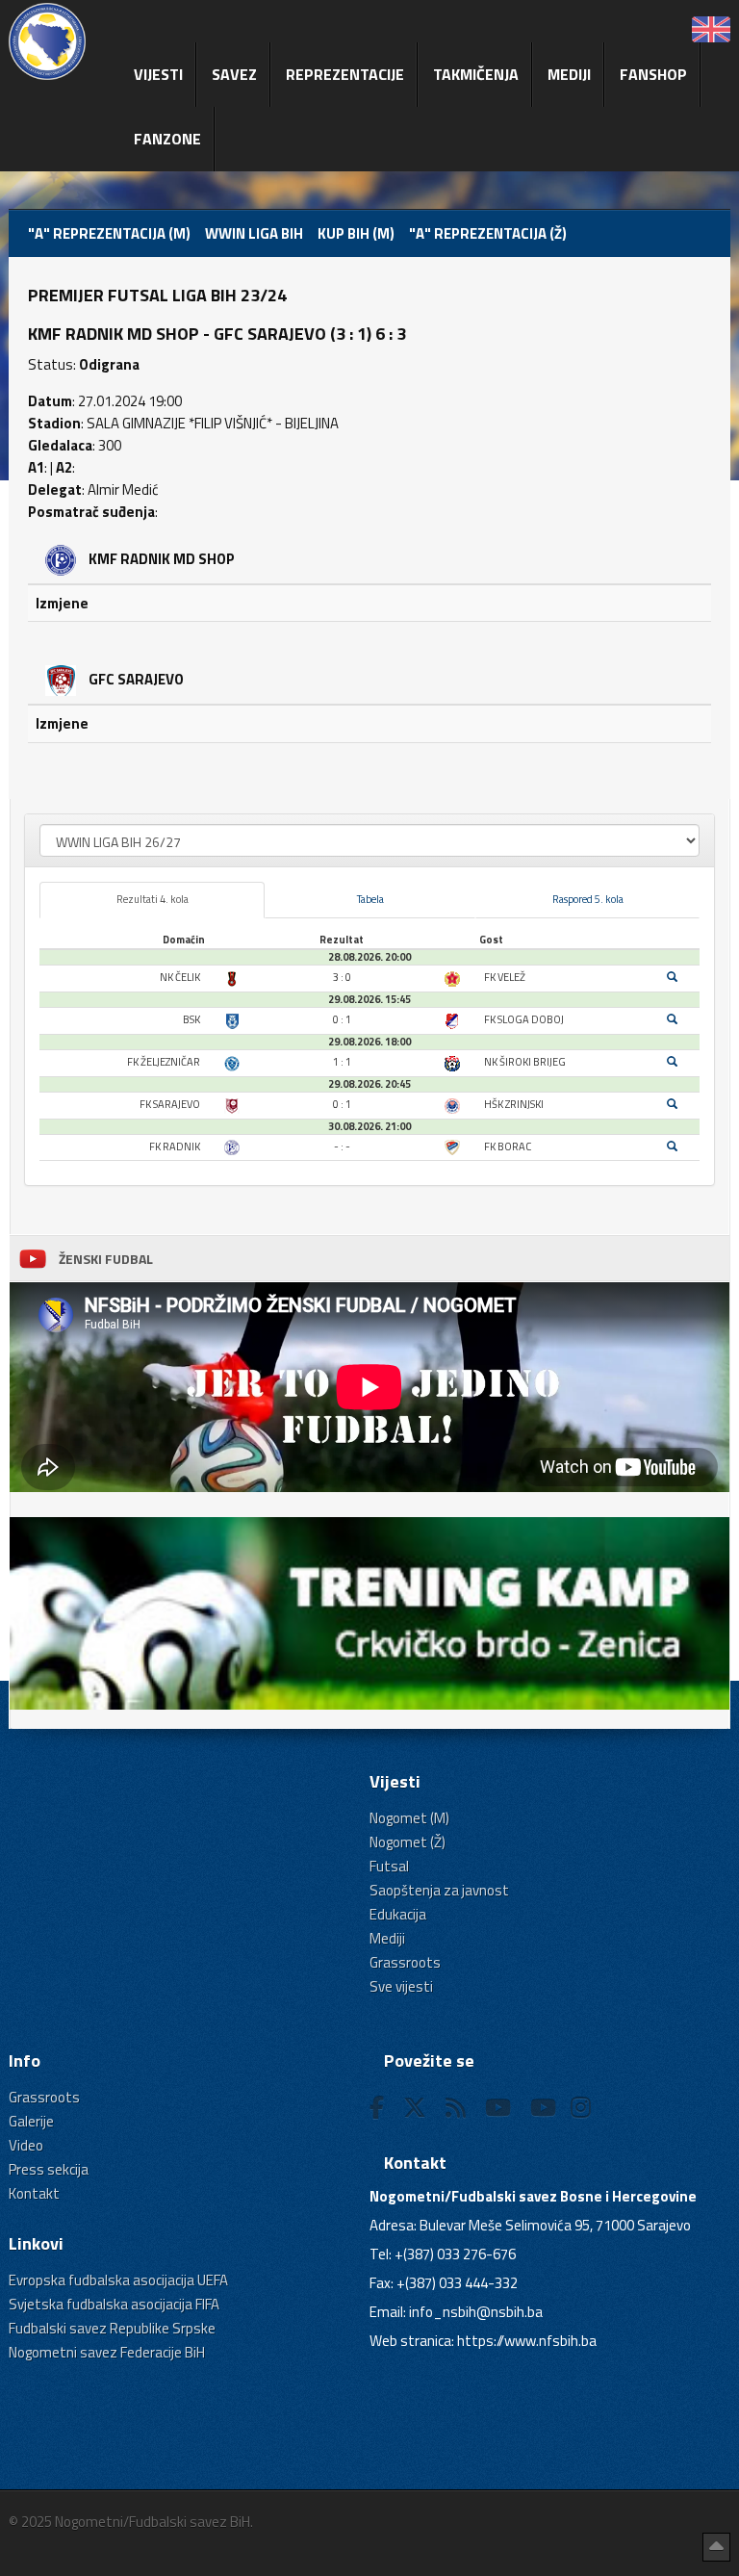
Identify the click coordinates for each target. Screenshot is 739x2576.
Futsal (389, 1866)
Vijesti (158, 74)
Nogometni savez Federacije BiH (107, 2352)
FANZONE (167, 139)
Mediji (569, 74)
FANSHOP (653, 74)
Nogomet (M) (409, 1818)
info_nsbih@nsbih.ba (476, 2312)
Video (26, 2145)
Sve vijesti (401, 1986)
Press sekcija (49, 2169)
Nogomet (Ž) (408, 1842)
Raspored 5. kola (588, 899)
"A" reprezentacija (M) (109, 233)
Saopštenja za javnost (439, 1890)
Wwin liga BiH (254, 233)
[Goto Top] (716, 2547)
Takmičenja (476, 74)
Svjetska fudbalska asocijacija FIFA (114, 2304)
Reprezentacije (345, 74)
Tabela (370, 899)
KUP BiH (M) (356, 233)
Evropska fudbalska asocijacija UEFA (118, 2280)
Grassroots (405, 1962)
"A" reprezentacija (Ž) (488, 233)
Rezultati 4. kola (153, 899)
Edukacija (398, 1914)
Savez (234, 74)
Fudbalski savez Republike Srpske (112, 2328)
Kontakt (34, 2193)
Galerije (31, 2121)
